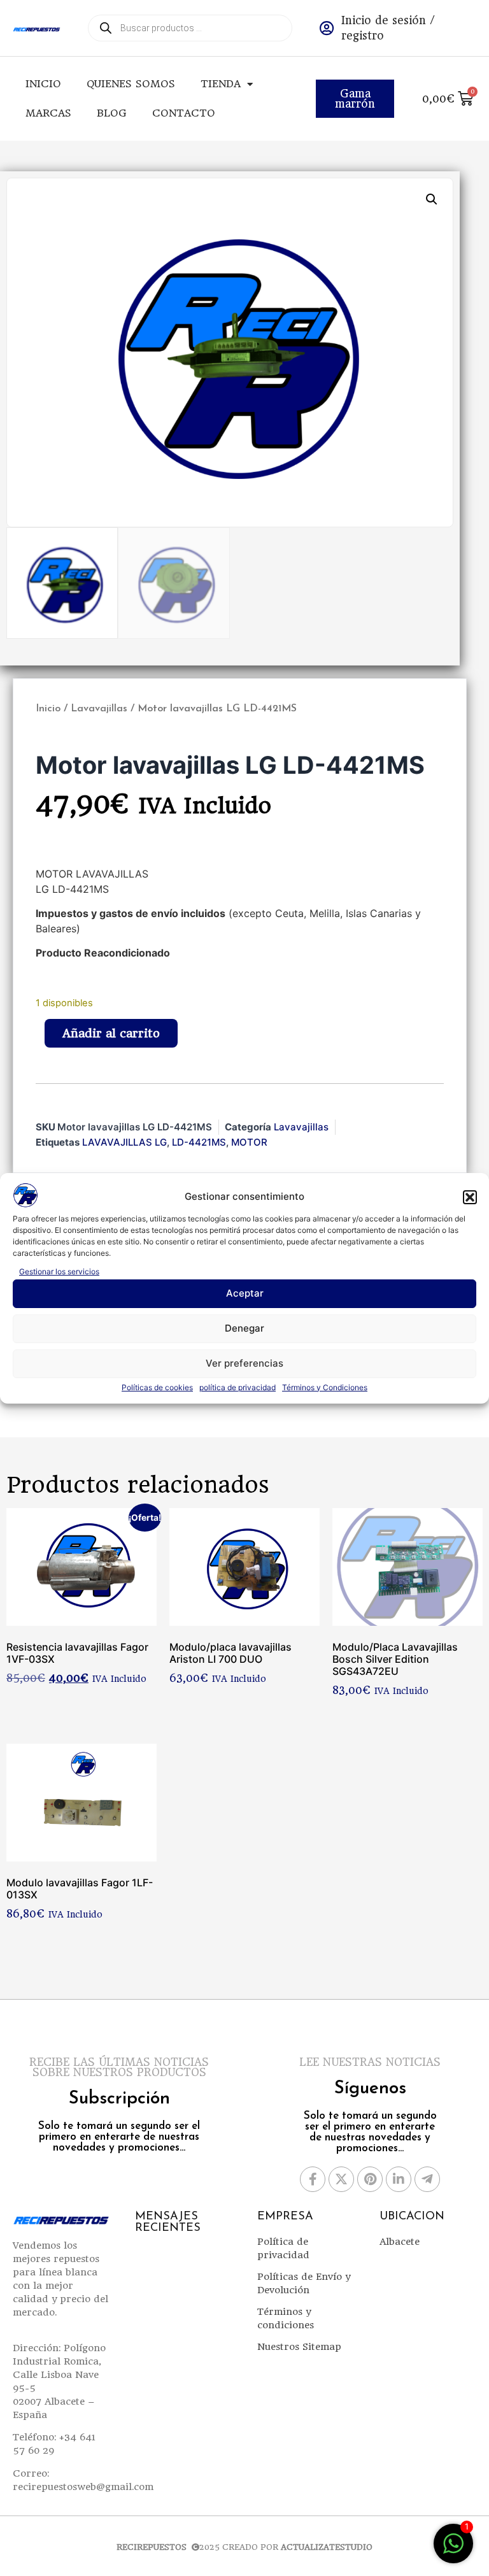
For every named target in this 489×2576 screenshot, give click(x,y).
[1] (453, 2550)
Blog (112, 113)
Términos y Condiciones (325, 1387)
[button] (470, 1197)
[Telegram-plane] (427, 2179)
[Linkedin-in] (399, 2179)
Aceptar (245, 1293)
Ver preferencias (244, 1363)
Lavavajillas (99, 709)
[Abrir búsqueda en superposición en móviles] (190, 28)
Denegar (244, 1328)
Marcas (48, 113)
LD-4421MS (199, 1142)
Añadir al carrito (111, 1033)
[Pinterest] (370, 2179)
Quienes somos (131, 84)
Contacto (184, 113)
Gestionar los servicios (59, 1271)
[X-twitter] (341, 2179)
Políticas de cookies (157, 1387)
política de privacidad (237, 1387)
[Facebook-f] (313, 2179)
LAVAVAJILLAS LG (124, 1142)
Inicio (43, 84)
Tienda (221, 84)
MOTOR (249, 1142)
